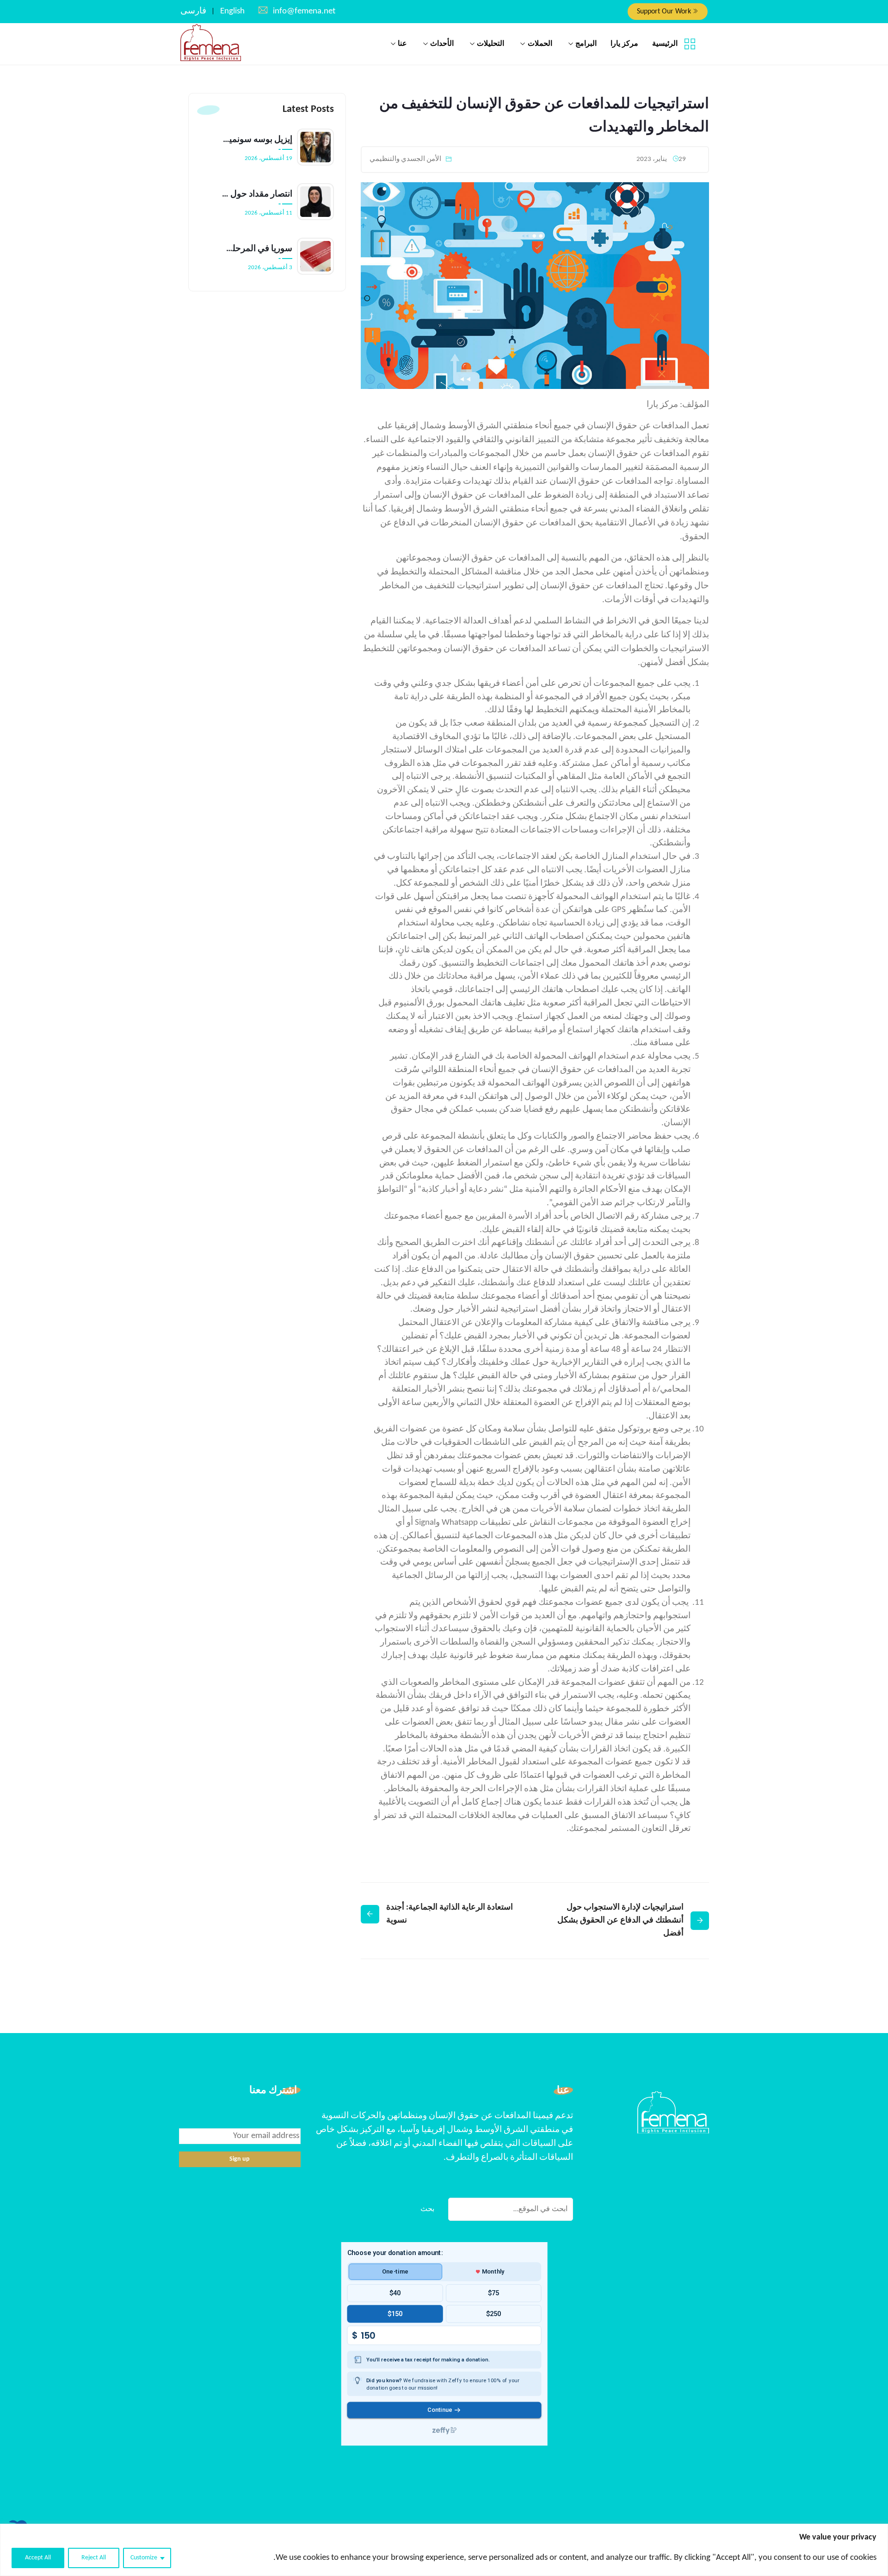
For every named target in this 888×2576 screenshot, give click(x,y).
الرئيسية (665, 44)
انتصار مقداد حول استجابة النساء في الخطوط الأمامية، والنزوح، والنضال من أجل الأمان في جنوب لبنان (257, 194)
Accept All (38, 2558)
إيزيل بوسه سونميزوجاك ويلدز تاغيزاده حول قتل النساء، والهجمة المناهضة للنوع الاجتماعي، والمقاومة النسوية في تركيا (257, 140)
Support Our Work (665, 12)
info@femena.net (304, 11)
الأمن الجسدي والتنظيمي (405, 159)
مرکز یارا (624, 44)
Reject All (94, 2558)
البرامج (586, 44)
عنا (402, 44)
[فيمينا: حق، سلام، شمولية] (211, 43)
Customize (144, 2558)
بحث (427, 2209)
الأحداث (442, 44)
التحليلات (490, 44)
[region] (444, 2550)
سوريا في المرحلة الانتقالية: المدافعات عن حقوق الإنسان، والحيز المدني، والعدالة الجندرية (257, 249)
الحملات (540, 44)
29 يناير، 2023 (661, 159)
